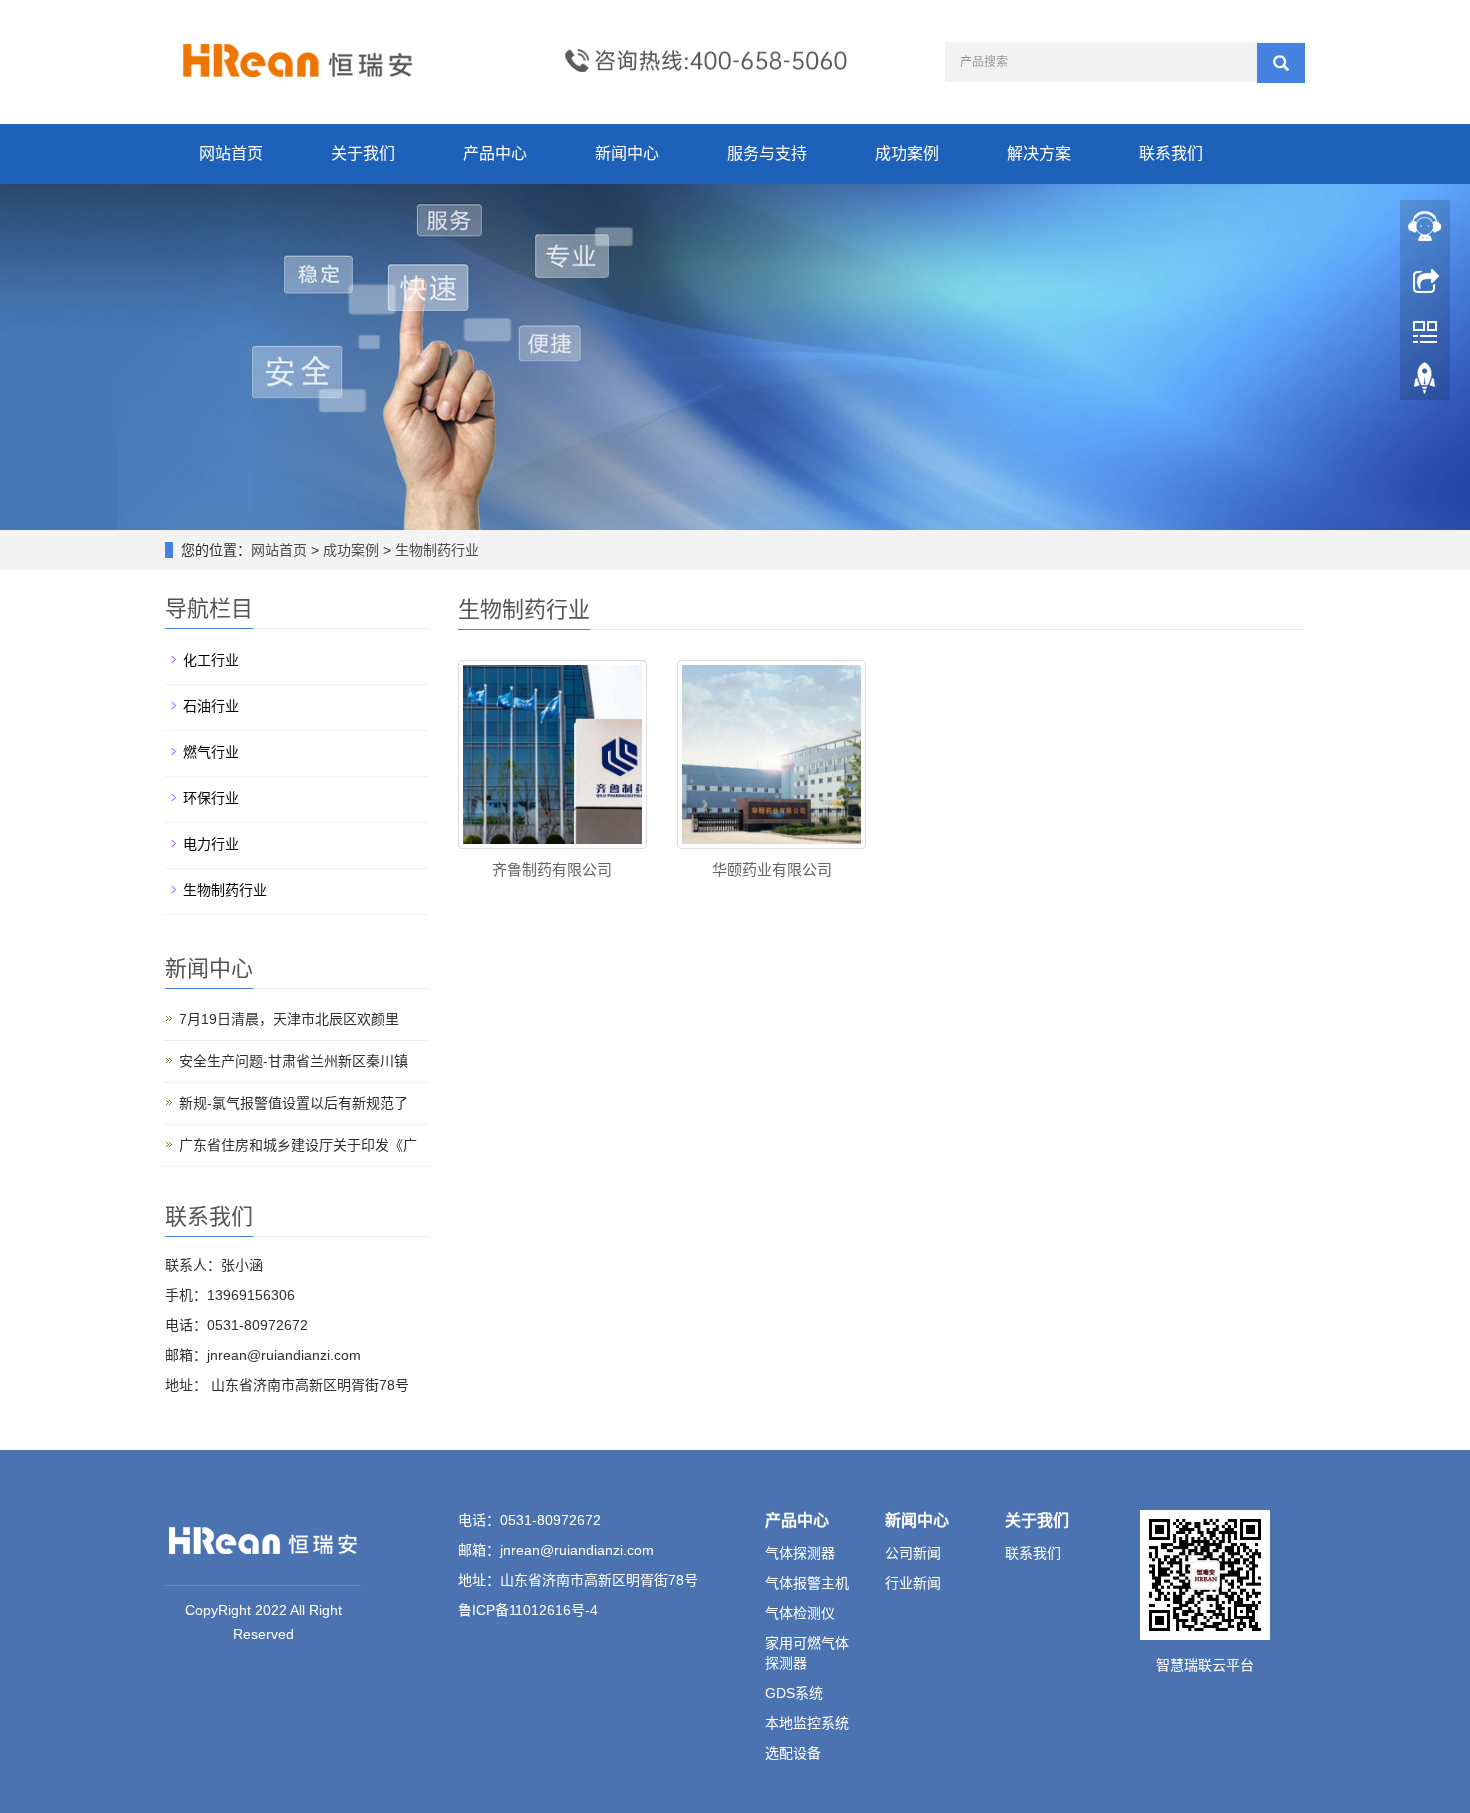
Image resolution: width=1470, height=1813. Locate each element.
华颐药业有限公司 (772, 869)
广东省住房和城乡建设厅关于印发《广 (298, 1145)
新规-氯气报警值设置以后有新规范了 (293, 1103)
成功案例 (907, 153)
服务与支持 (767, 153)
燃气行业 (211, 752)
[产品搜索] (1281, 63)
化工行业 (211, 660)
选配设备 (793, 1753)
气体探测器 (800, 1553)
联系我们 (1171, 153)
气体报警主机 (807, 1583)
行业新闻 (913, 1583)
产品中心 (495, 153)
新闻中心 (627, 153)
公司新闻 (913, 1553)
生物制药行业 (435, 550)
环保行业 (211, 798)
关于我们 (363, 153)
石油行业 (211, 706)
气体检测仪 (800, 1613)
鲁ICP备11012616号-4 (528, 1610)
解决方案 (1039, 153)
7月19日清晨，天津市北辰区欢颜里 (289, 1019)
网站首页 (231, 153)
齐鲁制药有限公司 (552, 869)
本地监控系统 (807, 1723)
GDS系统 (794, 1693)
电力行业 (211, 844)
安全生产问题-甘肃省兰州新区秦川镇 (293, 1061)
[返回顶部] (1425, 383)
